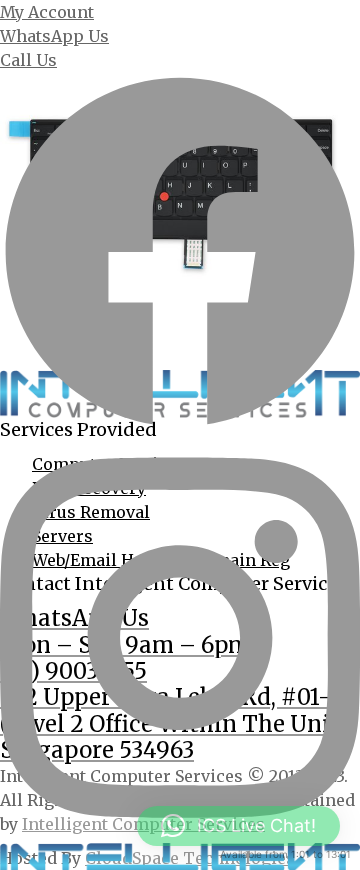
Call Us (28, 60)
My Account (47, 12)
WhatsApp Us (54, 36)
